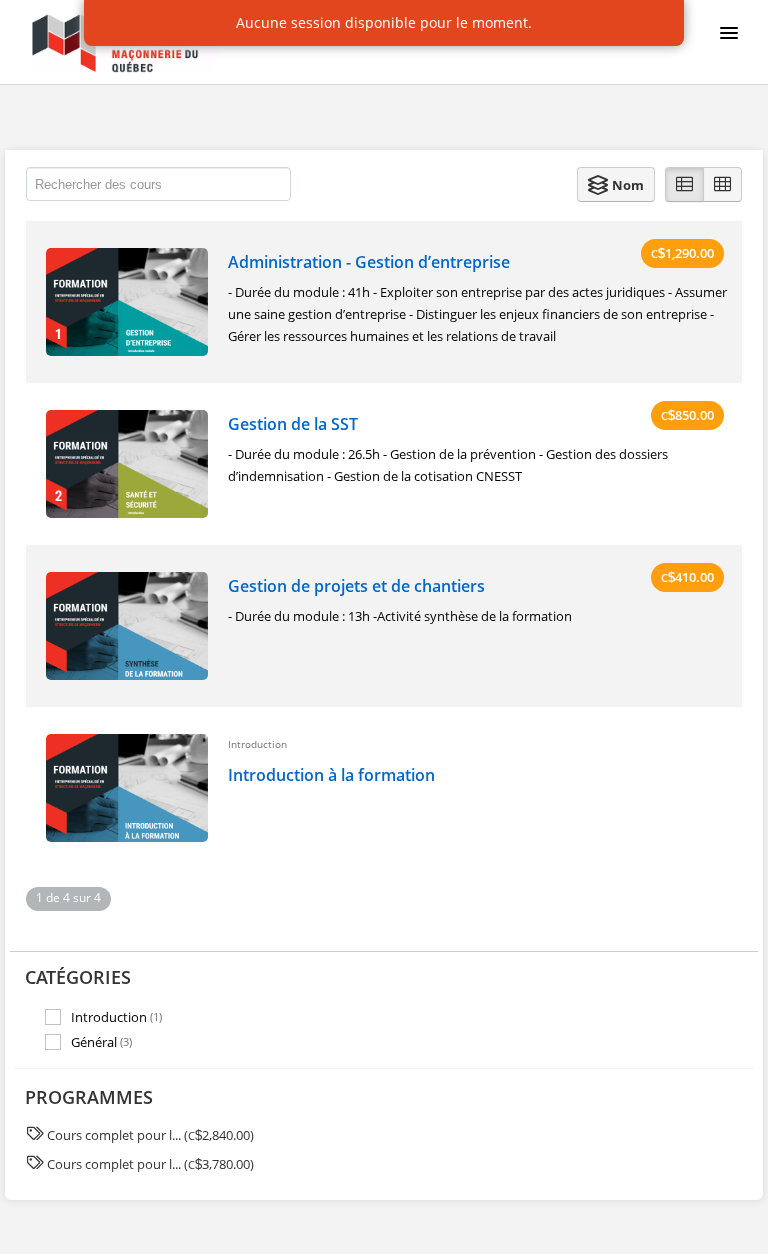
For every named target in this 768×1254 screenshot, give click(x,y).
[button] (616, 184)
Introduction (116, 1016)
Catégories (78, 977)
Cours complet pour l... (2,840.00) (150, 1135)
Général (101, 1042)
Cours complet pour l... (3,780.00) (150, 1164)
